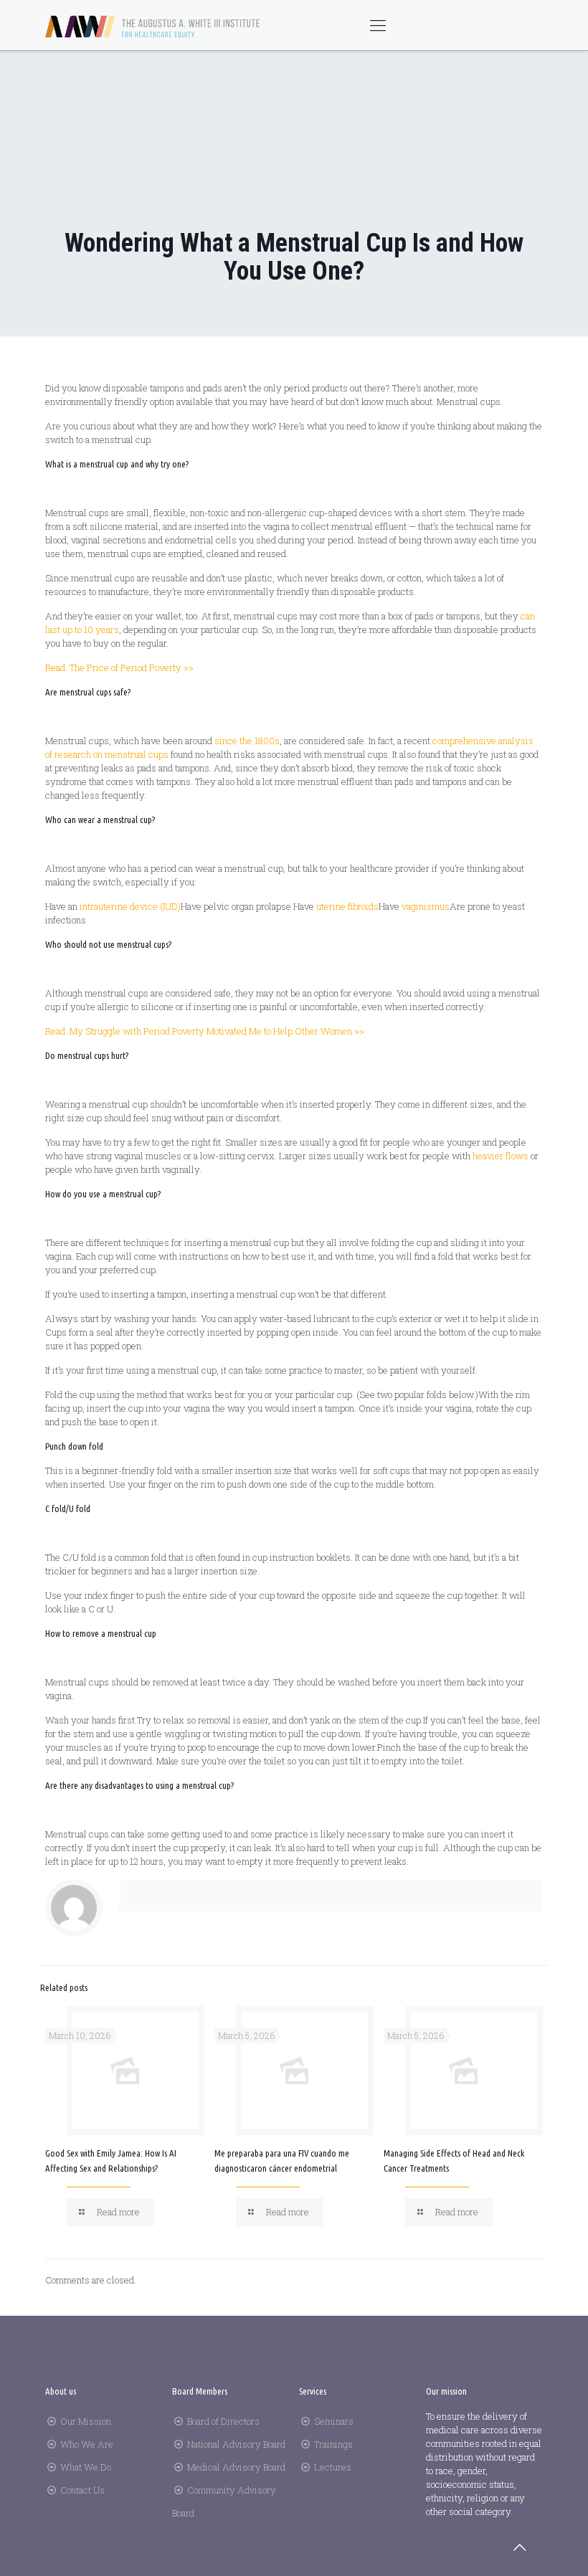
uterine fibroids (347, 906)
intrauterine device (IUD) (130, 906)
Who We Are (87, 2444)
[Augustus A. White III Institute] (153, 25)
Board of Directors (223, 2421)
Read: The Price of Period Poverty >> (119, 667)
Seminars (334, 2421)
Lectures (333, 2467)
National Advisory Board (236, 2444)
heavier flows (501, 1156)
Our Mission (86, 2421)
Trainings (333, 2444)
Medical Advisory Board (236, 2467)
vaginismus (426, 906)
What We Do (86, 2467)
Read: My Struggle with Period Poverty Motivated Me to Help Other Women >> (205, 1031)
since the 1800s (247, 741)
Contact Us (82, 2490)
